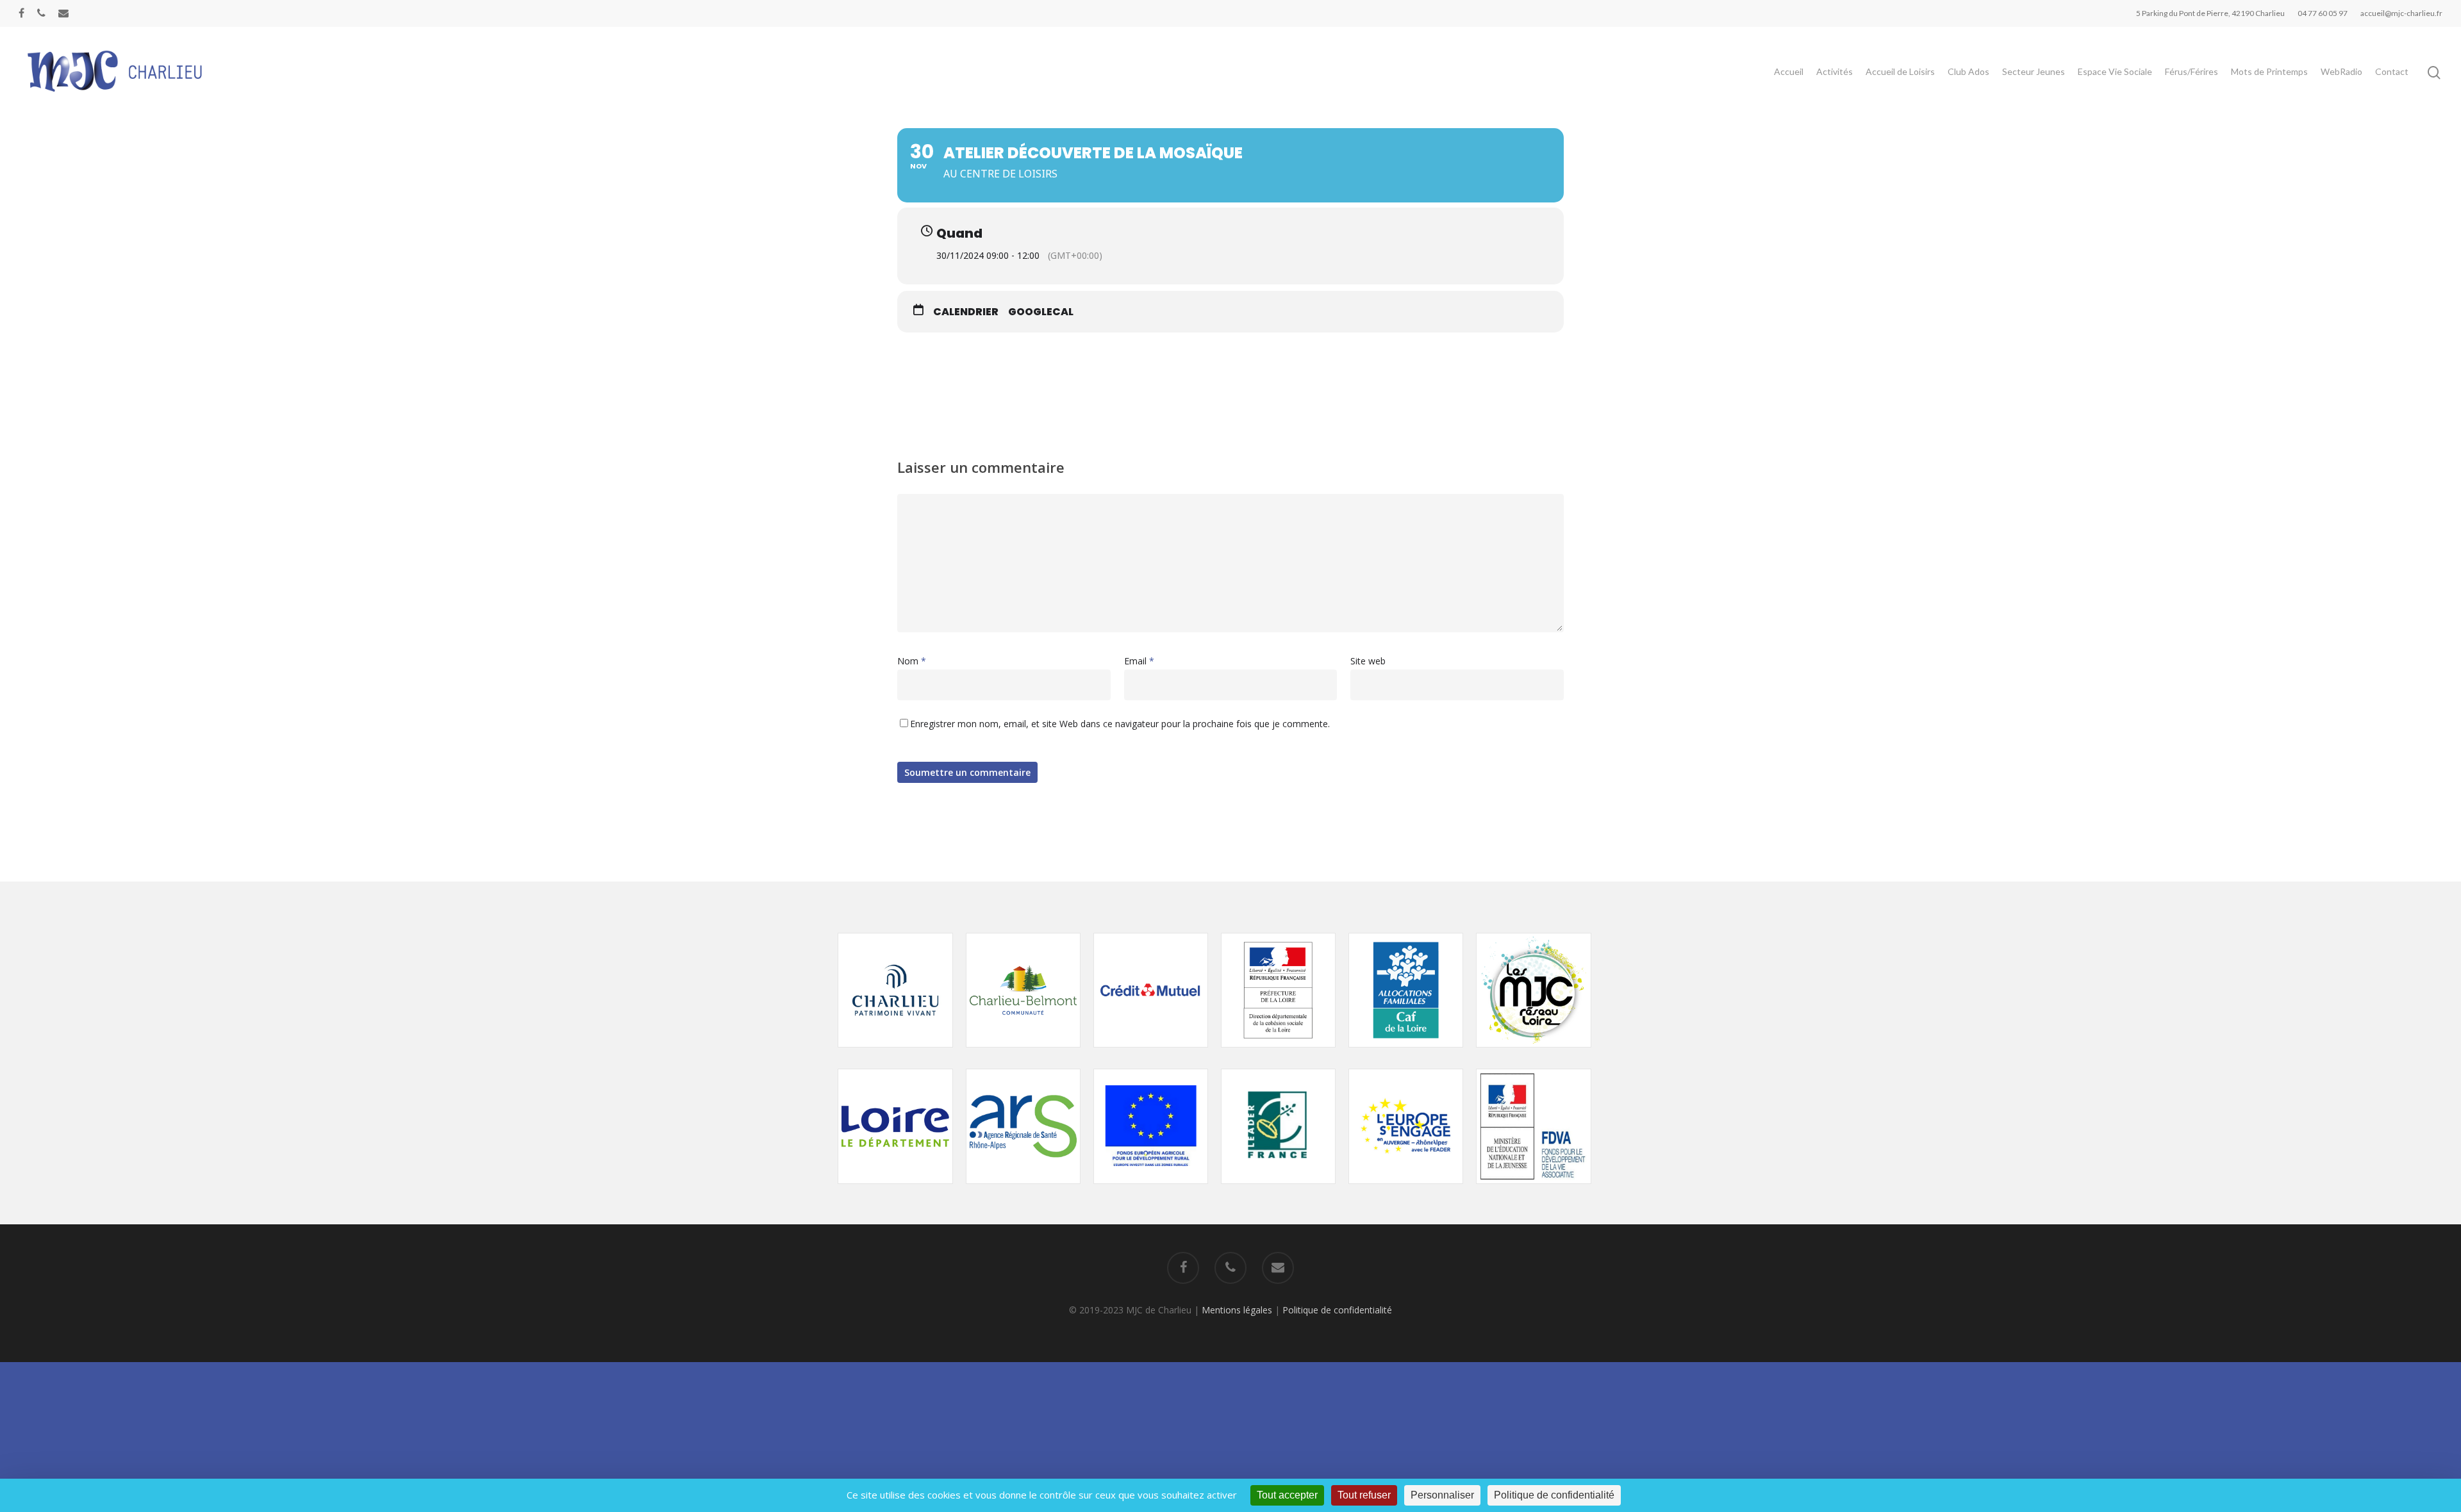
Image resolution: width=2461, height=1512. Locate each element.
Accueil (1789, 71)
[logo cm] (1151, 1054)
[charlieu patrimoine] (895, 1054)
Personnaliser (1442, 1495)
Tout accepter (1287, 1495)
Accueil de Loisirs (1900, 71)
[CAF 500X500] (1406, 1054)
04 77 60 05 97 (2323, 13)
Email (1139, 661)
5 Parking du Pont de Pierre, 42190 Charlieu (2210, 13)
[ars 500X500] (1023, 1190)
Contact (2392, 71)
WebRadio (2341, 71)
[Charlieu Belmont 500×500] (1023, 1054)
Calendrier (966, 312)
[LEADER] (1278, 1190)
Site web (1368, 661)
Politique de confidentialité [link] (1554, 1495)
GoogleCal (1041, 312)
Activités (1835, 71)
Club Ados (1968, 71)
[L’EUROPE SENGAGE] (1406, 1190)
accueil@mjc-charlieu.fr (2401, 13)
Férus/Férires (2192, 71)
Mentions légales (1237, 1310)
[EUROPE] (1151, 1190)
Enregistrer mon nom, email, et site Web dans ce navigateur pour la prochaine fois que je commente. (1120, 724)
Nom (912, 661)
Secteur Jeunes (2034, 71)
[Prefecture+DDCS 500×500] (1278, 1054)
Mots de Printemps (2269, 71)
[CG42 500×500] (895, 1190)
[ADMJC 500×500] (1533, 1054)
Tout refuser (1364, 1495)
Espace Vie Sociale (2115, 71)
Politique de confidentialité (1337, 1310)
